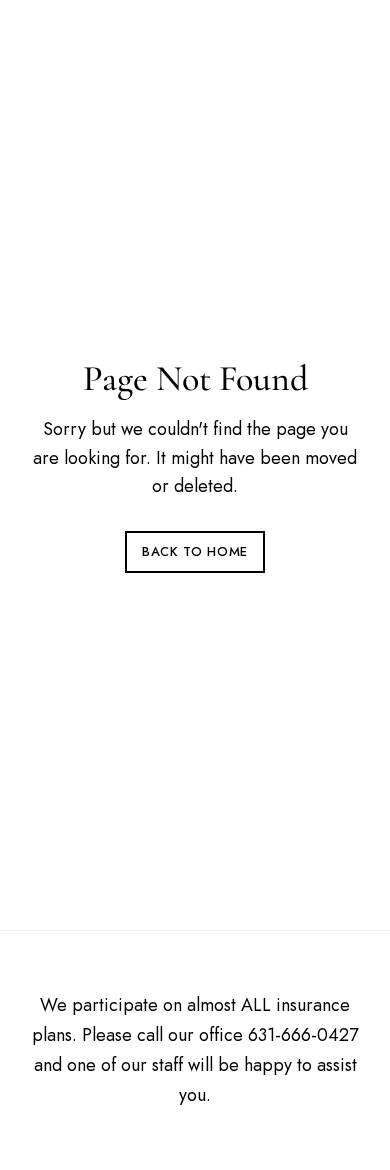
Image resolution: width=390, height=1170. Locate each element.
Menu (339, 41)
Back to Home (195, 551)
